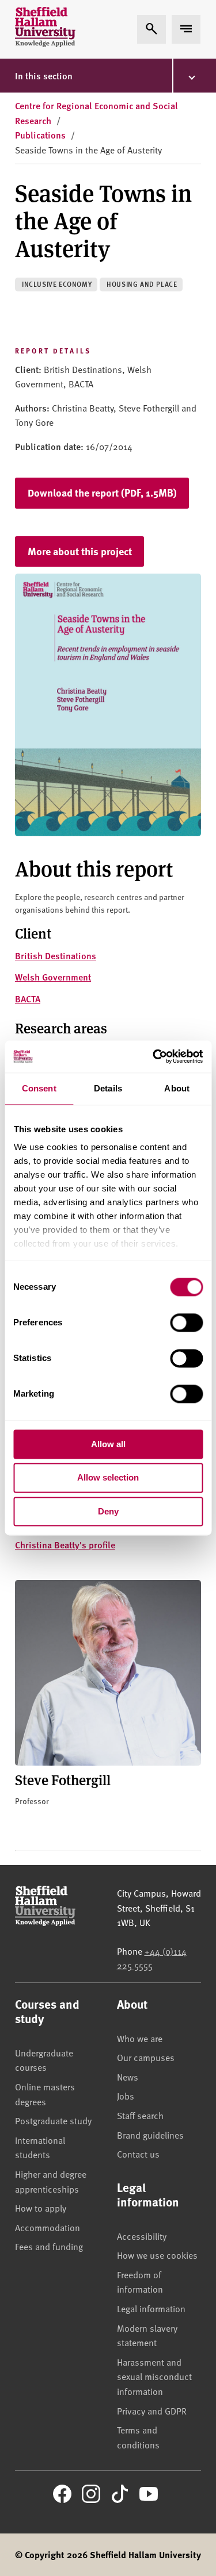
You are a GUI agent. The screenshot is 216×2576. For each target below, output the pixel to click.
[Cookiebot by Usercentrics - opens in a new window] (154, 1056)
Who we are (140, 2038)
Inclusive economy (57, 284)
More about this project (80, 551)
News (128, 2077)
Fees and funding (49, 2246)
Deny (108, 1511)
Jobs (126, 2096)
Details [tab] (108, 1088)
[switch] (186, 1322)
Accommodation (48, 2227)
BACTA (28, 999)
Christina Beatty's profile (65, 1545)
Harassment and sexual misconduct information (154, 2376)
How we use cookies (157, 2255)
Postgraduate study (53, 2120)
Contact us (138, 2154)
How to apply (41, 2208)
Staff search (140, 2115)
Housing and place (142, 284)
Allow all (108, 1444)
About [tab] (177, 1088)
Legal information (151, 2308)
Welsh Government (53, 977)
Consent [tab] (39, 1088)
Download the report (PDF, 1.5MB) (102, 493)
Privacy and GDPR (152, 2410)
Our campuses (146, 2057)
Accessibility (142, 2236)
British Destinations (56, 956)
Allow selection (108, 1478)
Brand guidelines (150, 2135)
